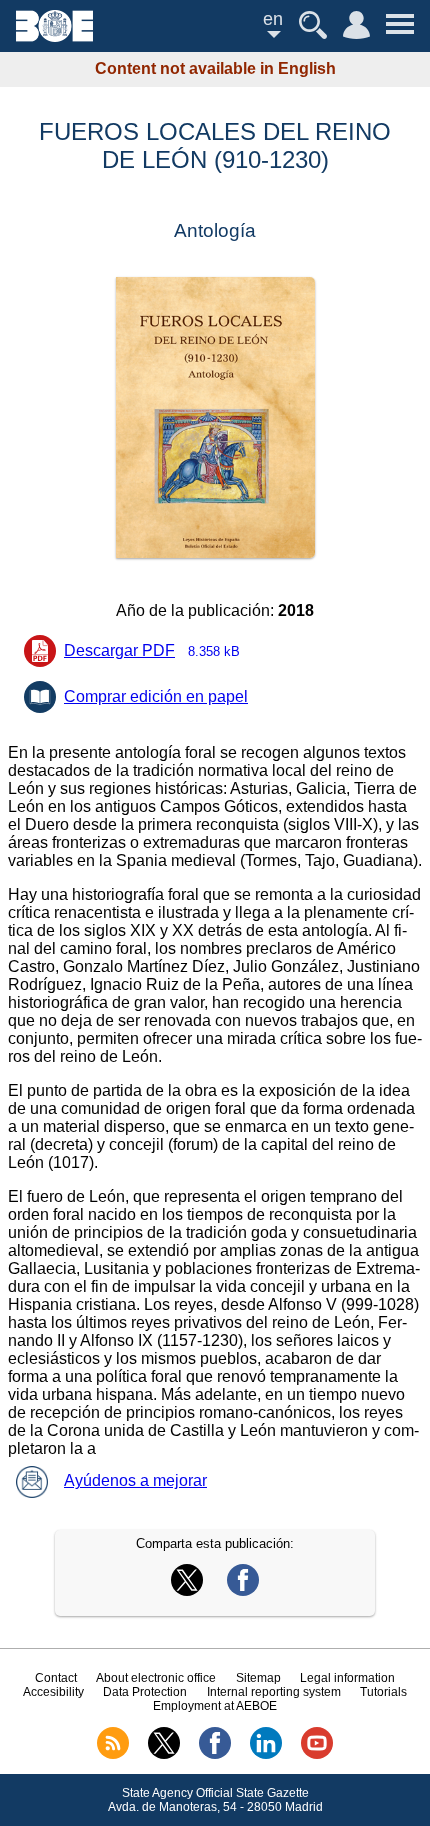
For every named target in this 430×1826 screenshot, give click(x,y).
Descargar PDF (152, 650)
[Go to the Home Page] (54, 36)
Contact (56, 1678)
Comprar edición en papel (156, 696)
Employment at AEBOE (215, 1706)
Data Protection (145, 1692)
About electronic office (156, 1678)
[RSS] (113, 1755)
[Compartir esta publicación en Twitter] (187, 1590)
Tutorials (383, 1692)
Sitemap (258, 1678)
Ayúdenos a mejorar (135, 1480)
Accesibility (53, 1692)
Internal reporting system (274, 1692)
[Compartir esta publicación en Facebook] (243, 1590)
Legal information (347, 1678)
